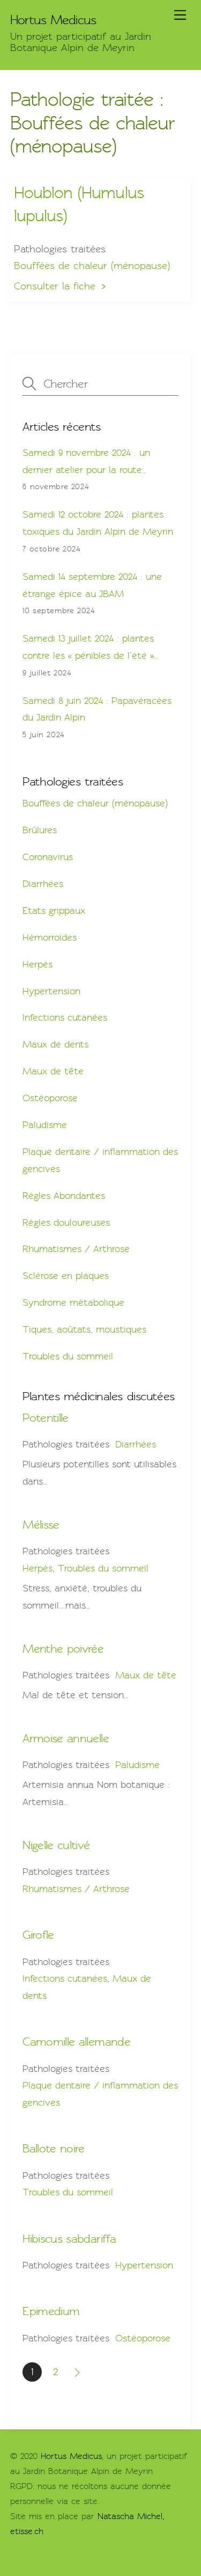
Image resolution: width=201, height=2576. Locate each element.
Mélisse (41, 1525)
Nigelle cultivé (56, 1845)
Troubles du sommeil (68, 1356)
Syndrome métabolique (73, 1302)
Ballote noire (53, 2148)
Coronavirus (48, 857)
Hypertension (51, 991)
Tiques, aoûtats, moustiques (84, 1329)
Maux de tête (53, 1071)
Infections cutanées (65, 1017)
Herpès (38, 964)
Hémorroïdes (50, 937)
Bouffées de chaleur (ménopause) (92, 266)
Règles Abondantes (64, 1196)
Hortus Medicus (71, 2456)
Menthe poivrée (63, 1649)
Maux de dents (55, 1044)
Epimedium (51, 2311)
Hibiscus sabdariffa (69, 2239)
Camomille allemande (76, 2042)
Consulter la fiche (55, 286)
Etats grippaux (54, 911)
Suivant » (78, 2372)
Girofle (38, 1935)
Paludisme (45, 1125)
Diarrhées (43, 884)
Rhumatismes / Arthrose (76, 1249)
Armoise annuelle (66, 1738)
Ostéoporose (50, 1098)
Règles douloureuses (66, 1222)
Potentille (45, 1418)
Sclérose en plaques (66, 1276)
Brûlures (40, 830)
